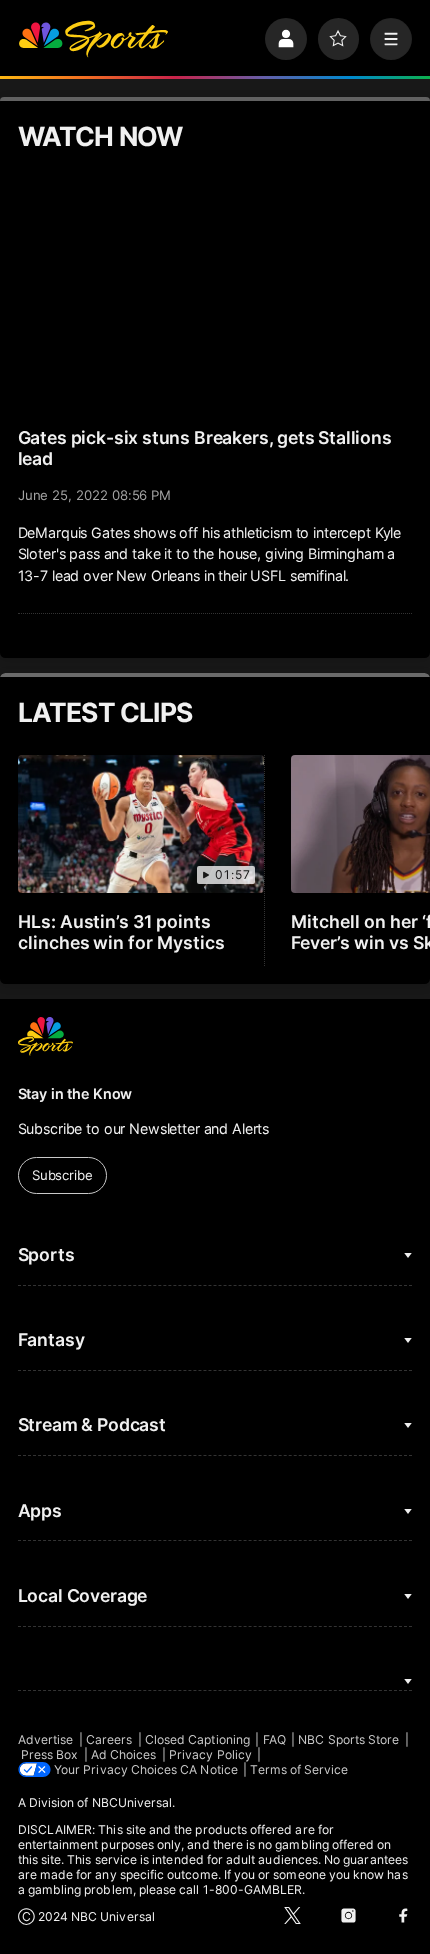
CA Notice (209, 1769)
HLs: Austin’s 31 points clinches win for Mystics (122, 932)
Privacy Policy (210, 1754)
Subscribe (62, 1175)
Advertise (46, 1739)
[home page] (93, 39)
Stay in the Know (75, 1093)
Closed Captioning (197, 1739)
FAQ (274, 1739)
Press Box (50, 1754)
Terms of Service (299, 1769)
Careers (109, 1739)
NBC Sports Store (348, 1739)
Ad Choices (124, 1754)
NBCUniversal (132, 1802)
